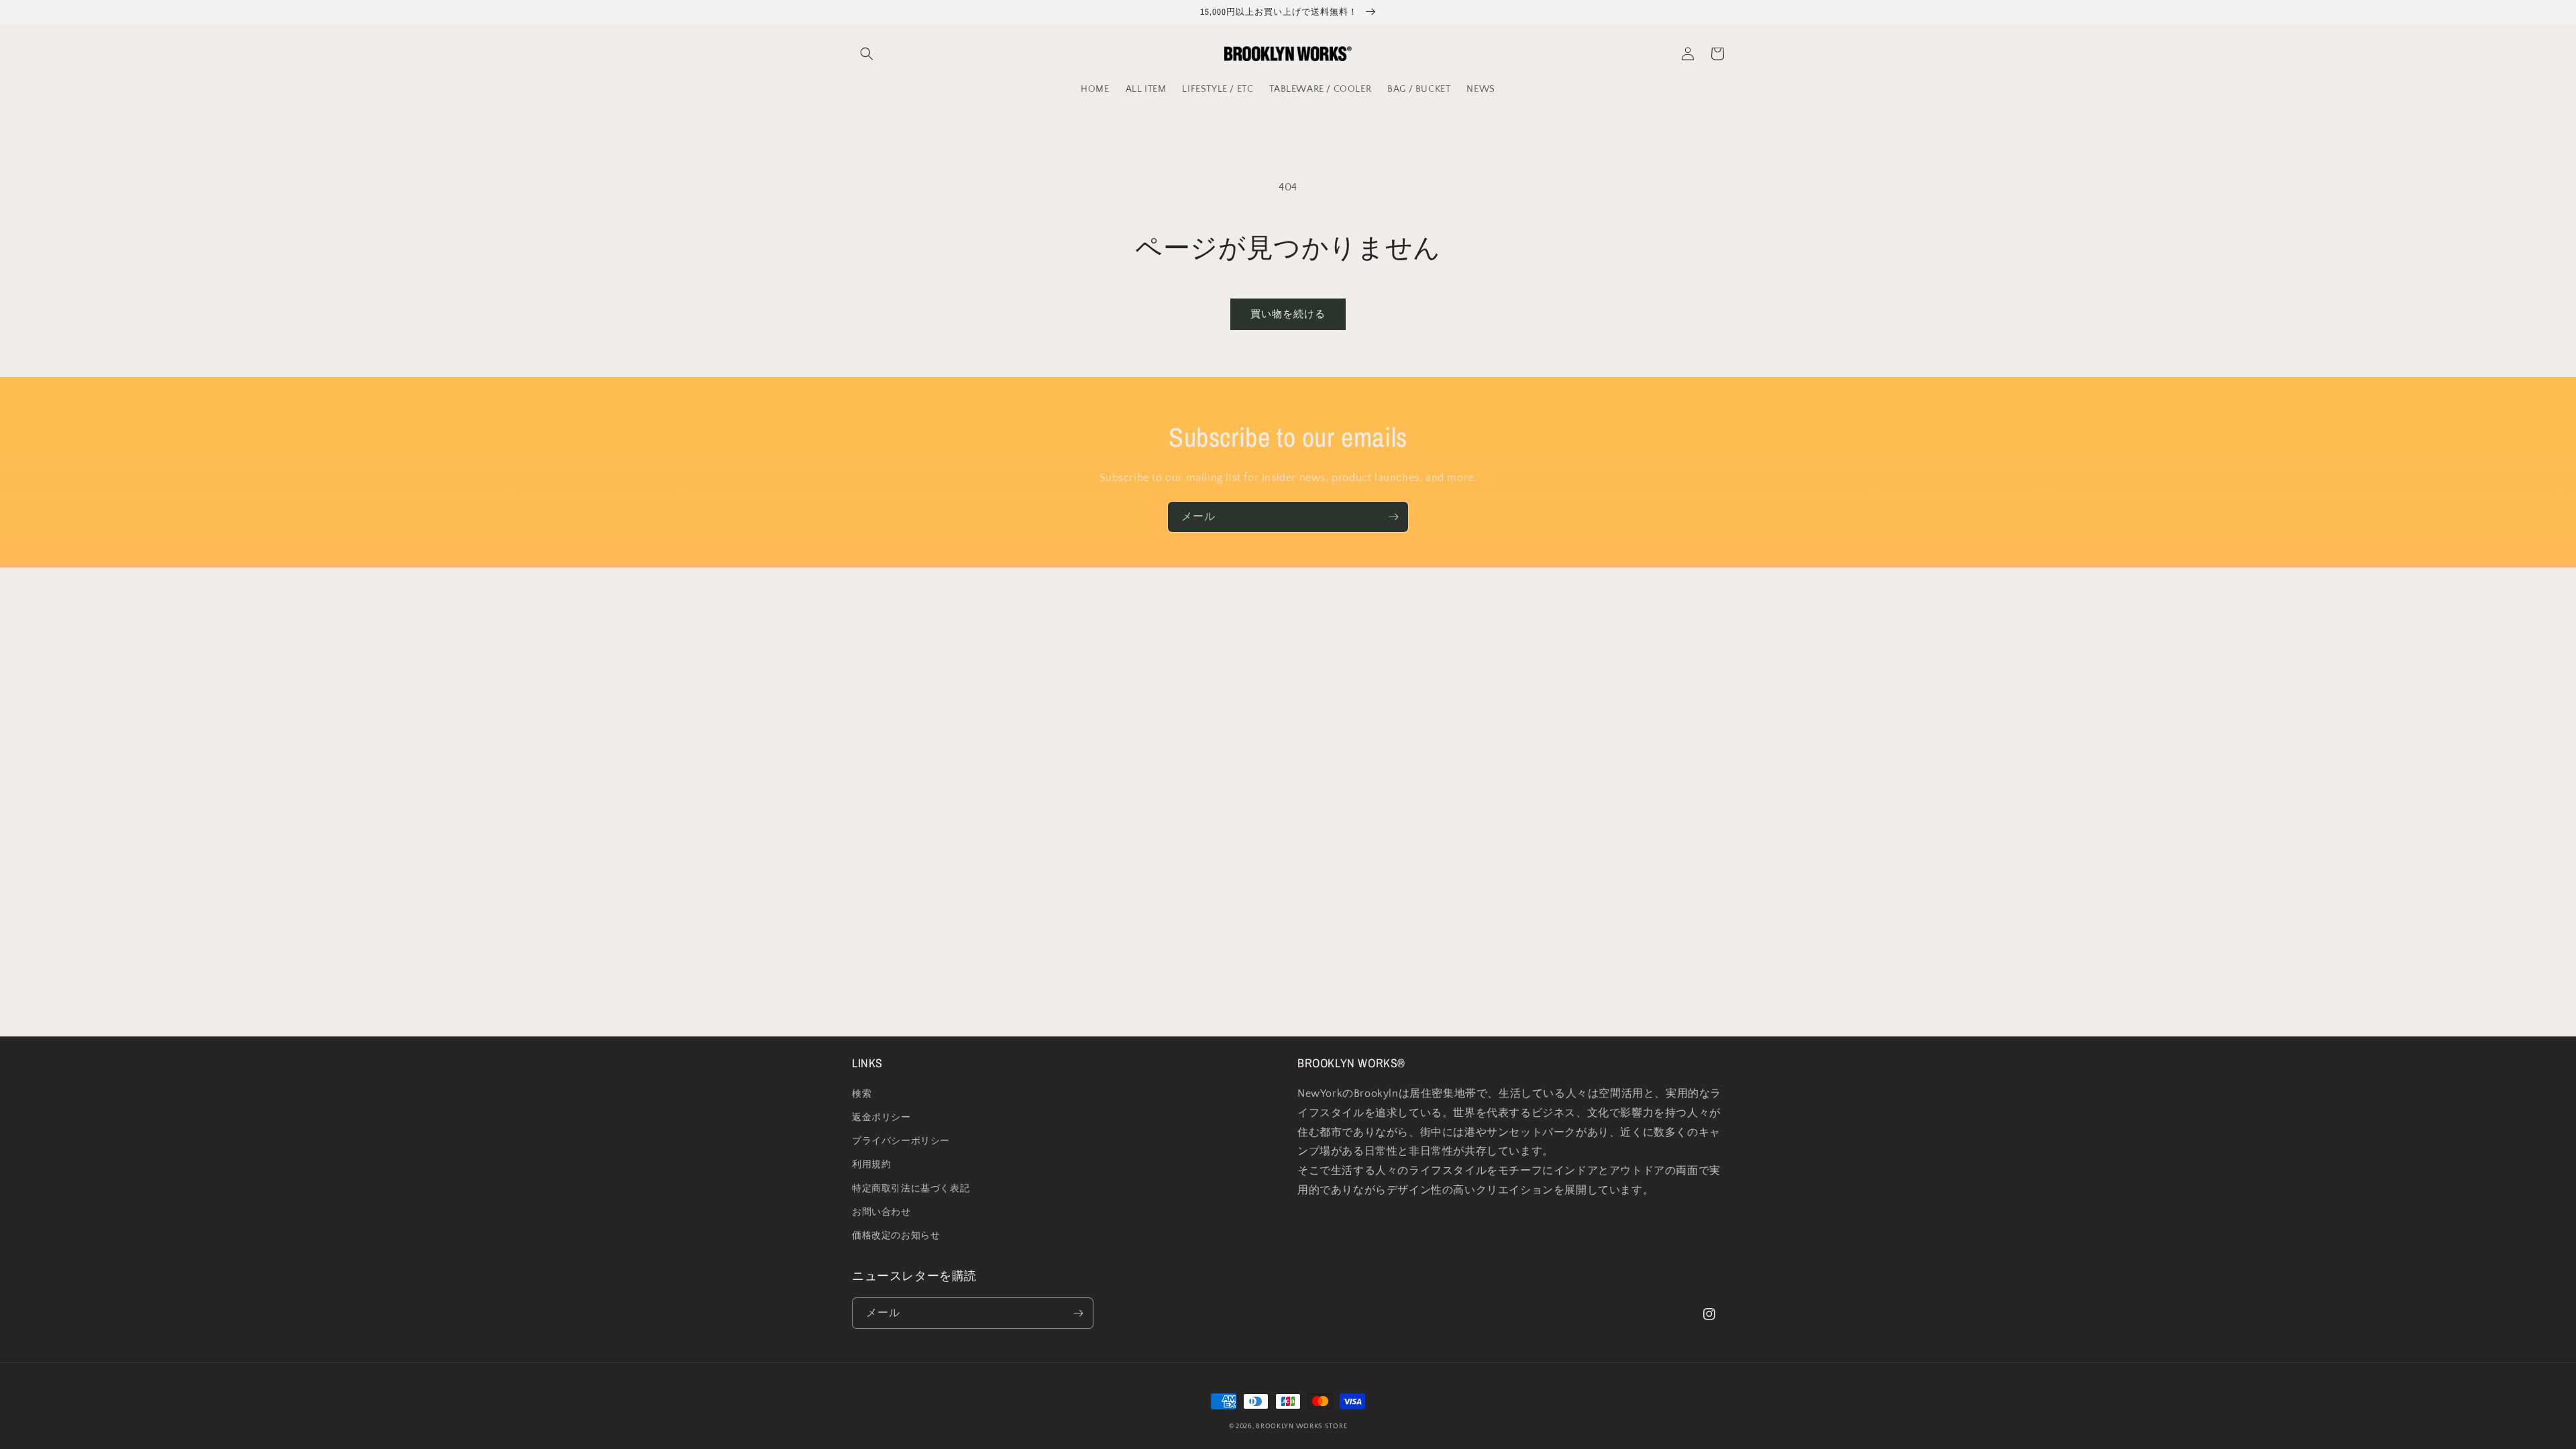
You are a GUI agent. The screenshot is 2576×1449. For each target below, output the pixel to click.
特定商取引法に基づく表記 (911, 1189)
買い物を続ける (1288, 314)
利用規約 (871, 1165)
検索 (862, 1094)
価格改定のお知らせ (896, 1236)
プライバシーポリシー (901, 1141)
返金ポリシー (881, 1118)
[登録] (1393, 517)
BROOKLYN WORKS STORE (1301, 1427)
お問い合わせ (881, 1212)
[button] (867, 54)
